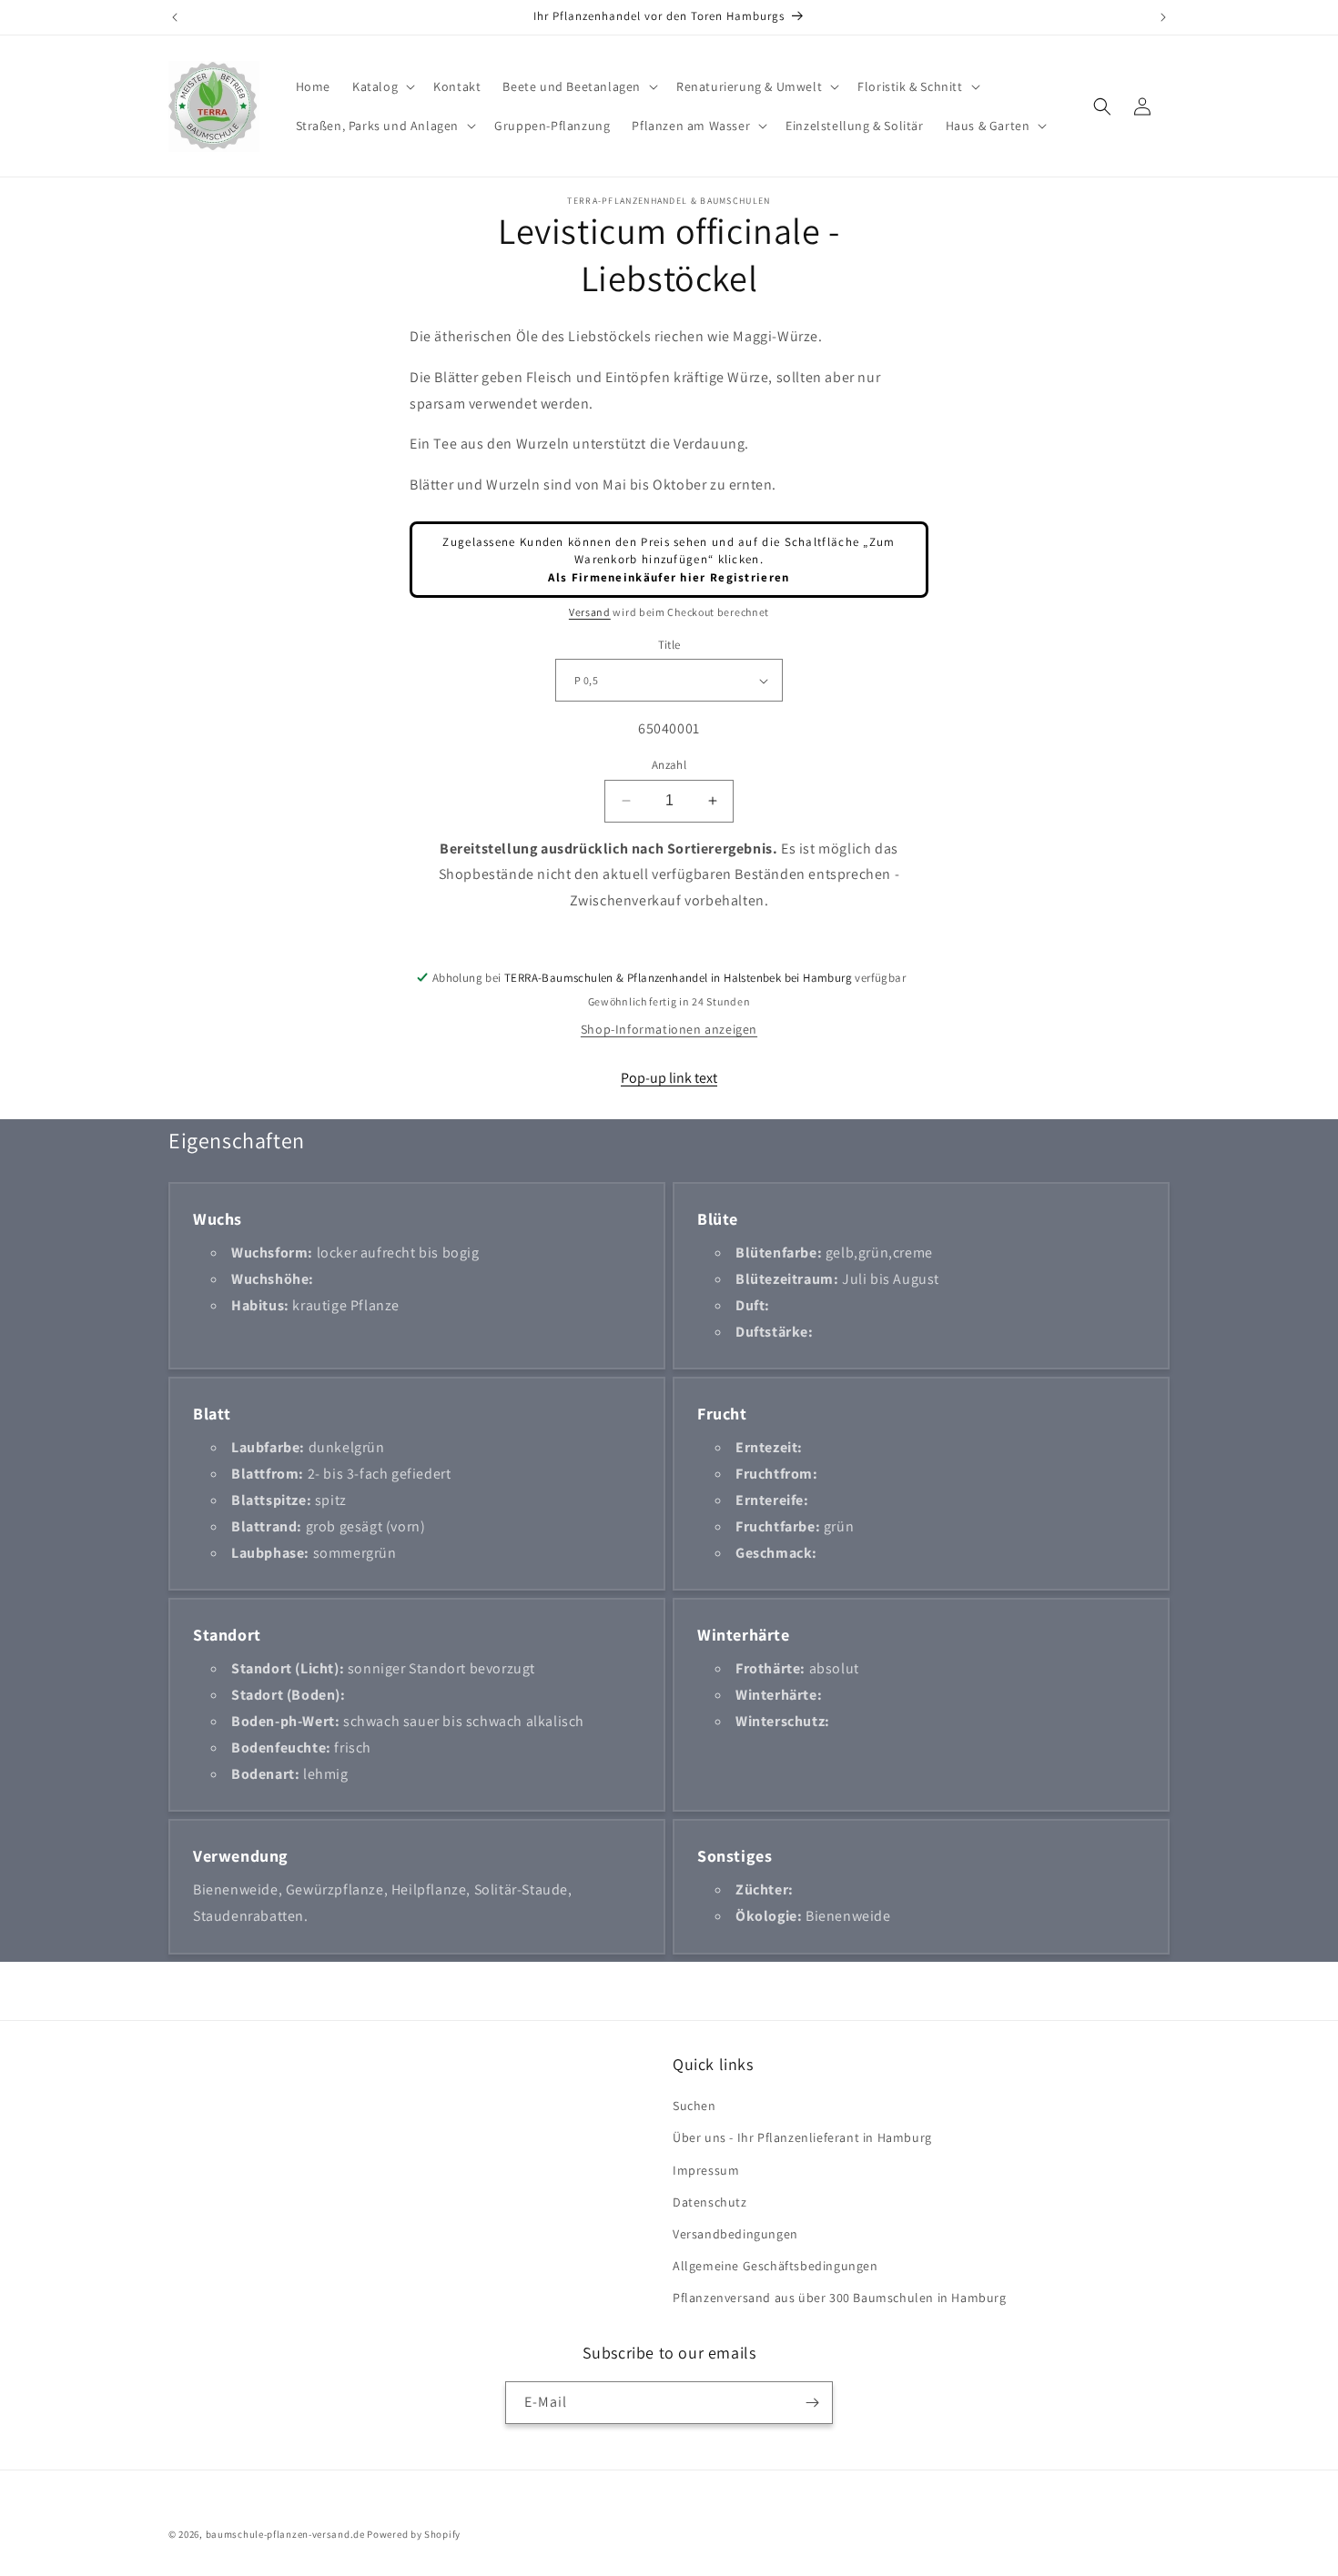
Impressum (706, 2170)
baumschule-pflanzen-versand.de (285, 2534)
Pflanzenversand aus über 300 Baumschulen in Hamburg (840, 2298)
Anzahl (669, 765)
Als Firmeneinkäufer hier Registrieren (669, 577)
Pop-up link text (669, 1078)
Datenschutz (710, 2202)
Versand (590, 612)
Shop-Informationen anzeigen (669, 1029)
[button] (382, 86)
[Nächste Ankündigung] (1163, 17)
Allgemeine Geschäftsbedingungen (775, 2266)
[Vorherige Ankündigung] (175, 17)
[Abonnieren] (812, 2403)
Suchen (694, 2106)
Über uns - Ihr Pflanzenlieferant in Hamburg (802, 2137)
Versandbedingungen (735, 2234)
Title (669, 645)
